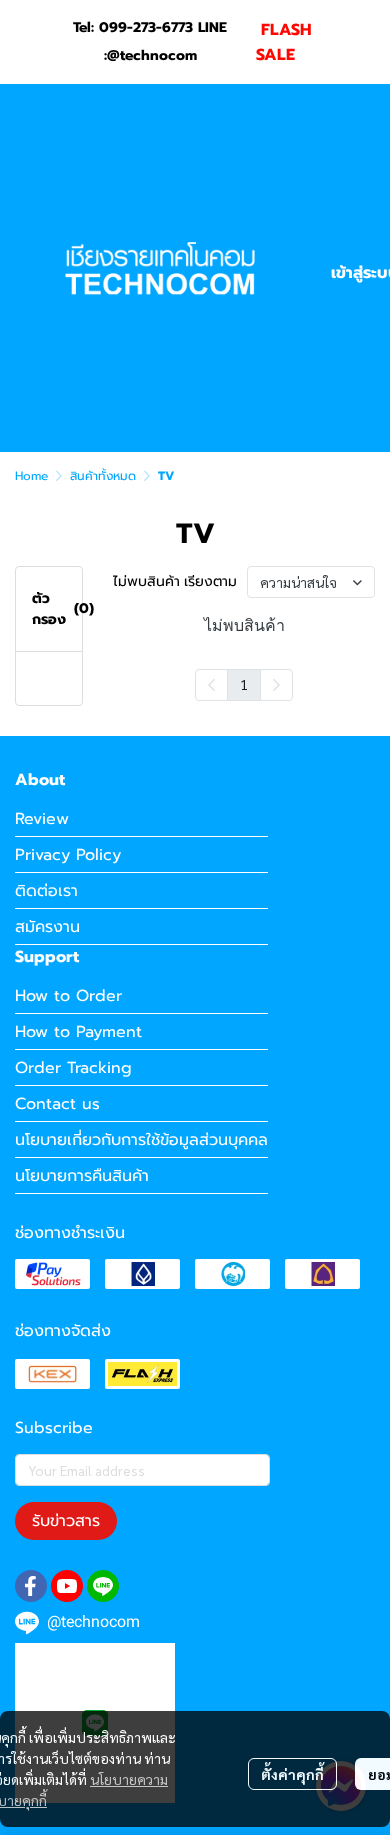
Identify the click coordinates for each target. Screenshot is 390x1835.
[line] (103, 1586)
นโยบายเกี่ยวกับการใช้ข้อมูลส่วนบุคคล (141, 1140)
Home (31, 476)
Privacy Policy (68, 855)
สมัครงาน (47, 927)
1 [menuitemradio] (244, 684)
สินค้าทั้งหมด (103, 476)
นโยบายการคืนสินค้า (82, 1176)
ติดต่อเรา (46, 891)
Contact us (57, 1104)
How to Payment (78, 1032)
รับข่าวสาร (66, 1521)
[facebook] (31, 1586)
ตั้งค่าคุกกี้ (292, 1774)
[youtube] (67, 1586)
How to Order (68, 996)
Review (42, 819)
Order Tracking (73, 1068)
